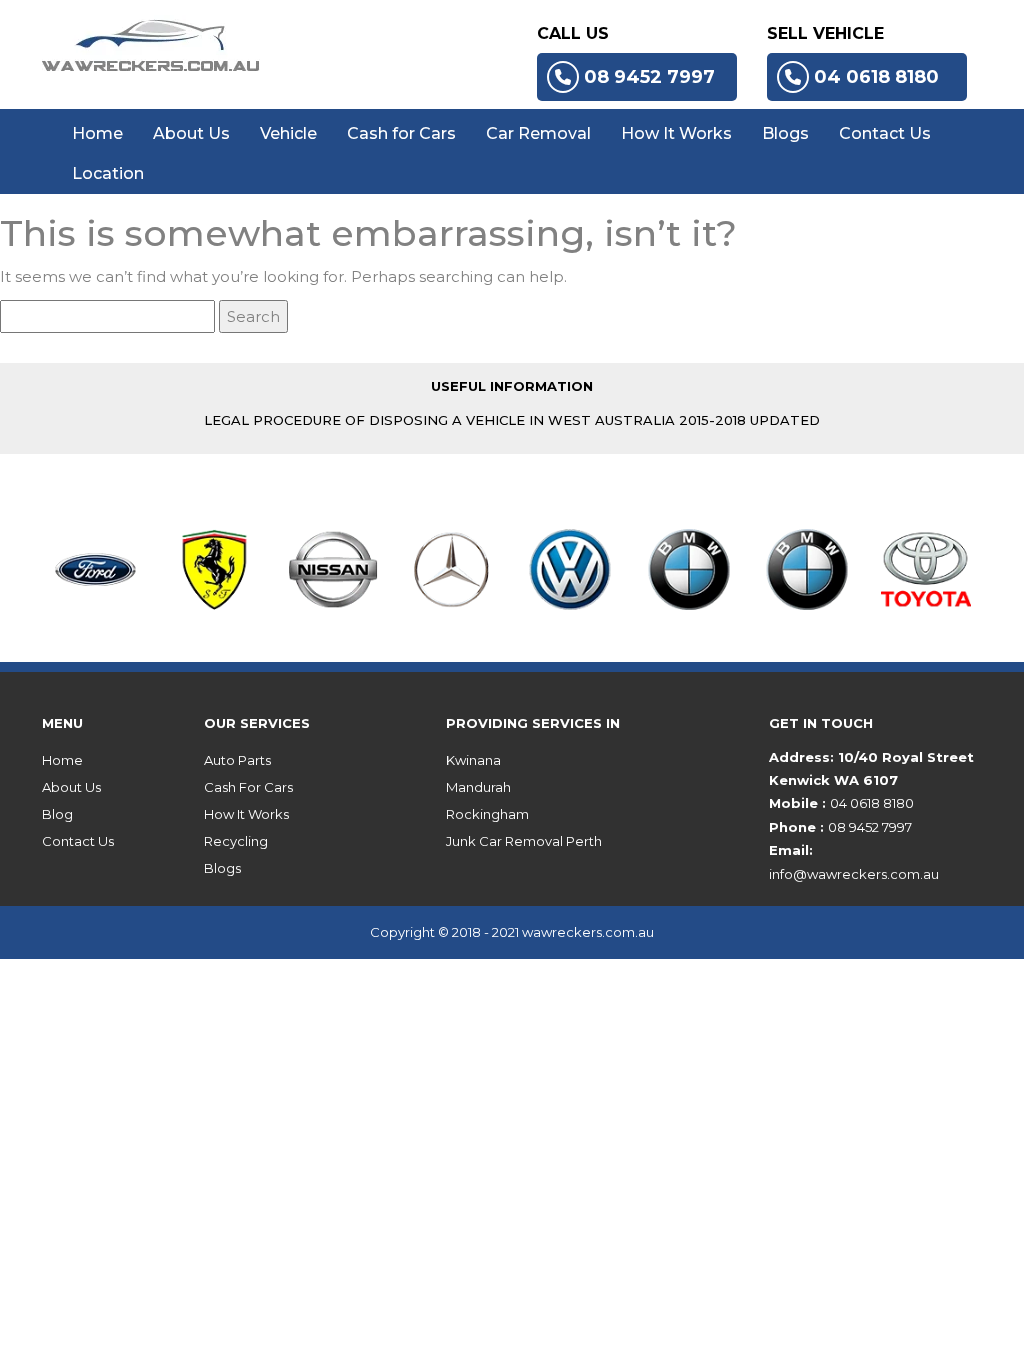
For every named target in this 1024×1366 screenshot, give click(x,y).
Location (108, 173)
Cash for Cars (401, 133)
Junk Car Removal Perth (524, 841)
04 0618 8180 (876, 77)
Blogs (785, 133)
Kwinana (473, 760)
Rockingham (487, 814)
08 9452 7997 (649, 77)
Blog (57, 814)
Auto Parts (237, 760)
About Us (191, 133)
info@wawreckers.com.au (854, 874)
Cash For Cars (248, 787)
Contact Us (885, 133)
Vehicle (288, 133)
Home (97, 133)
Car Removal (538, 133)
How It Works (676, 133)
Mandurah (478, 787)
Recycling (236, 841)
